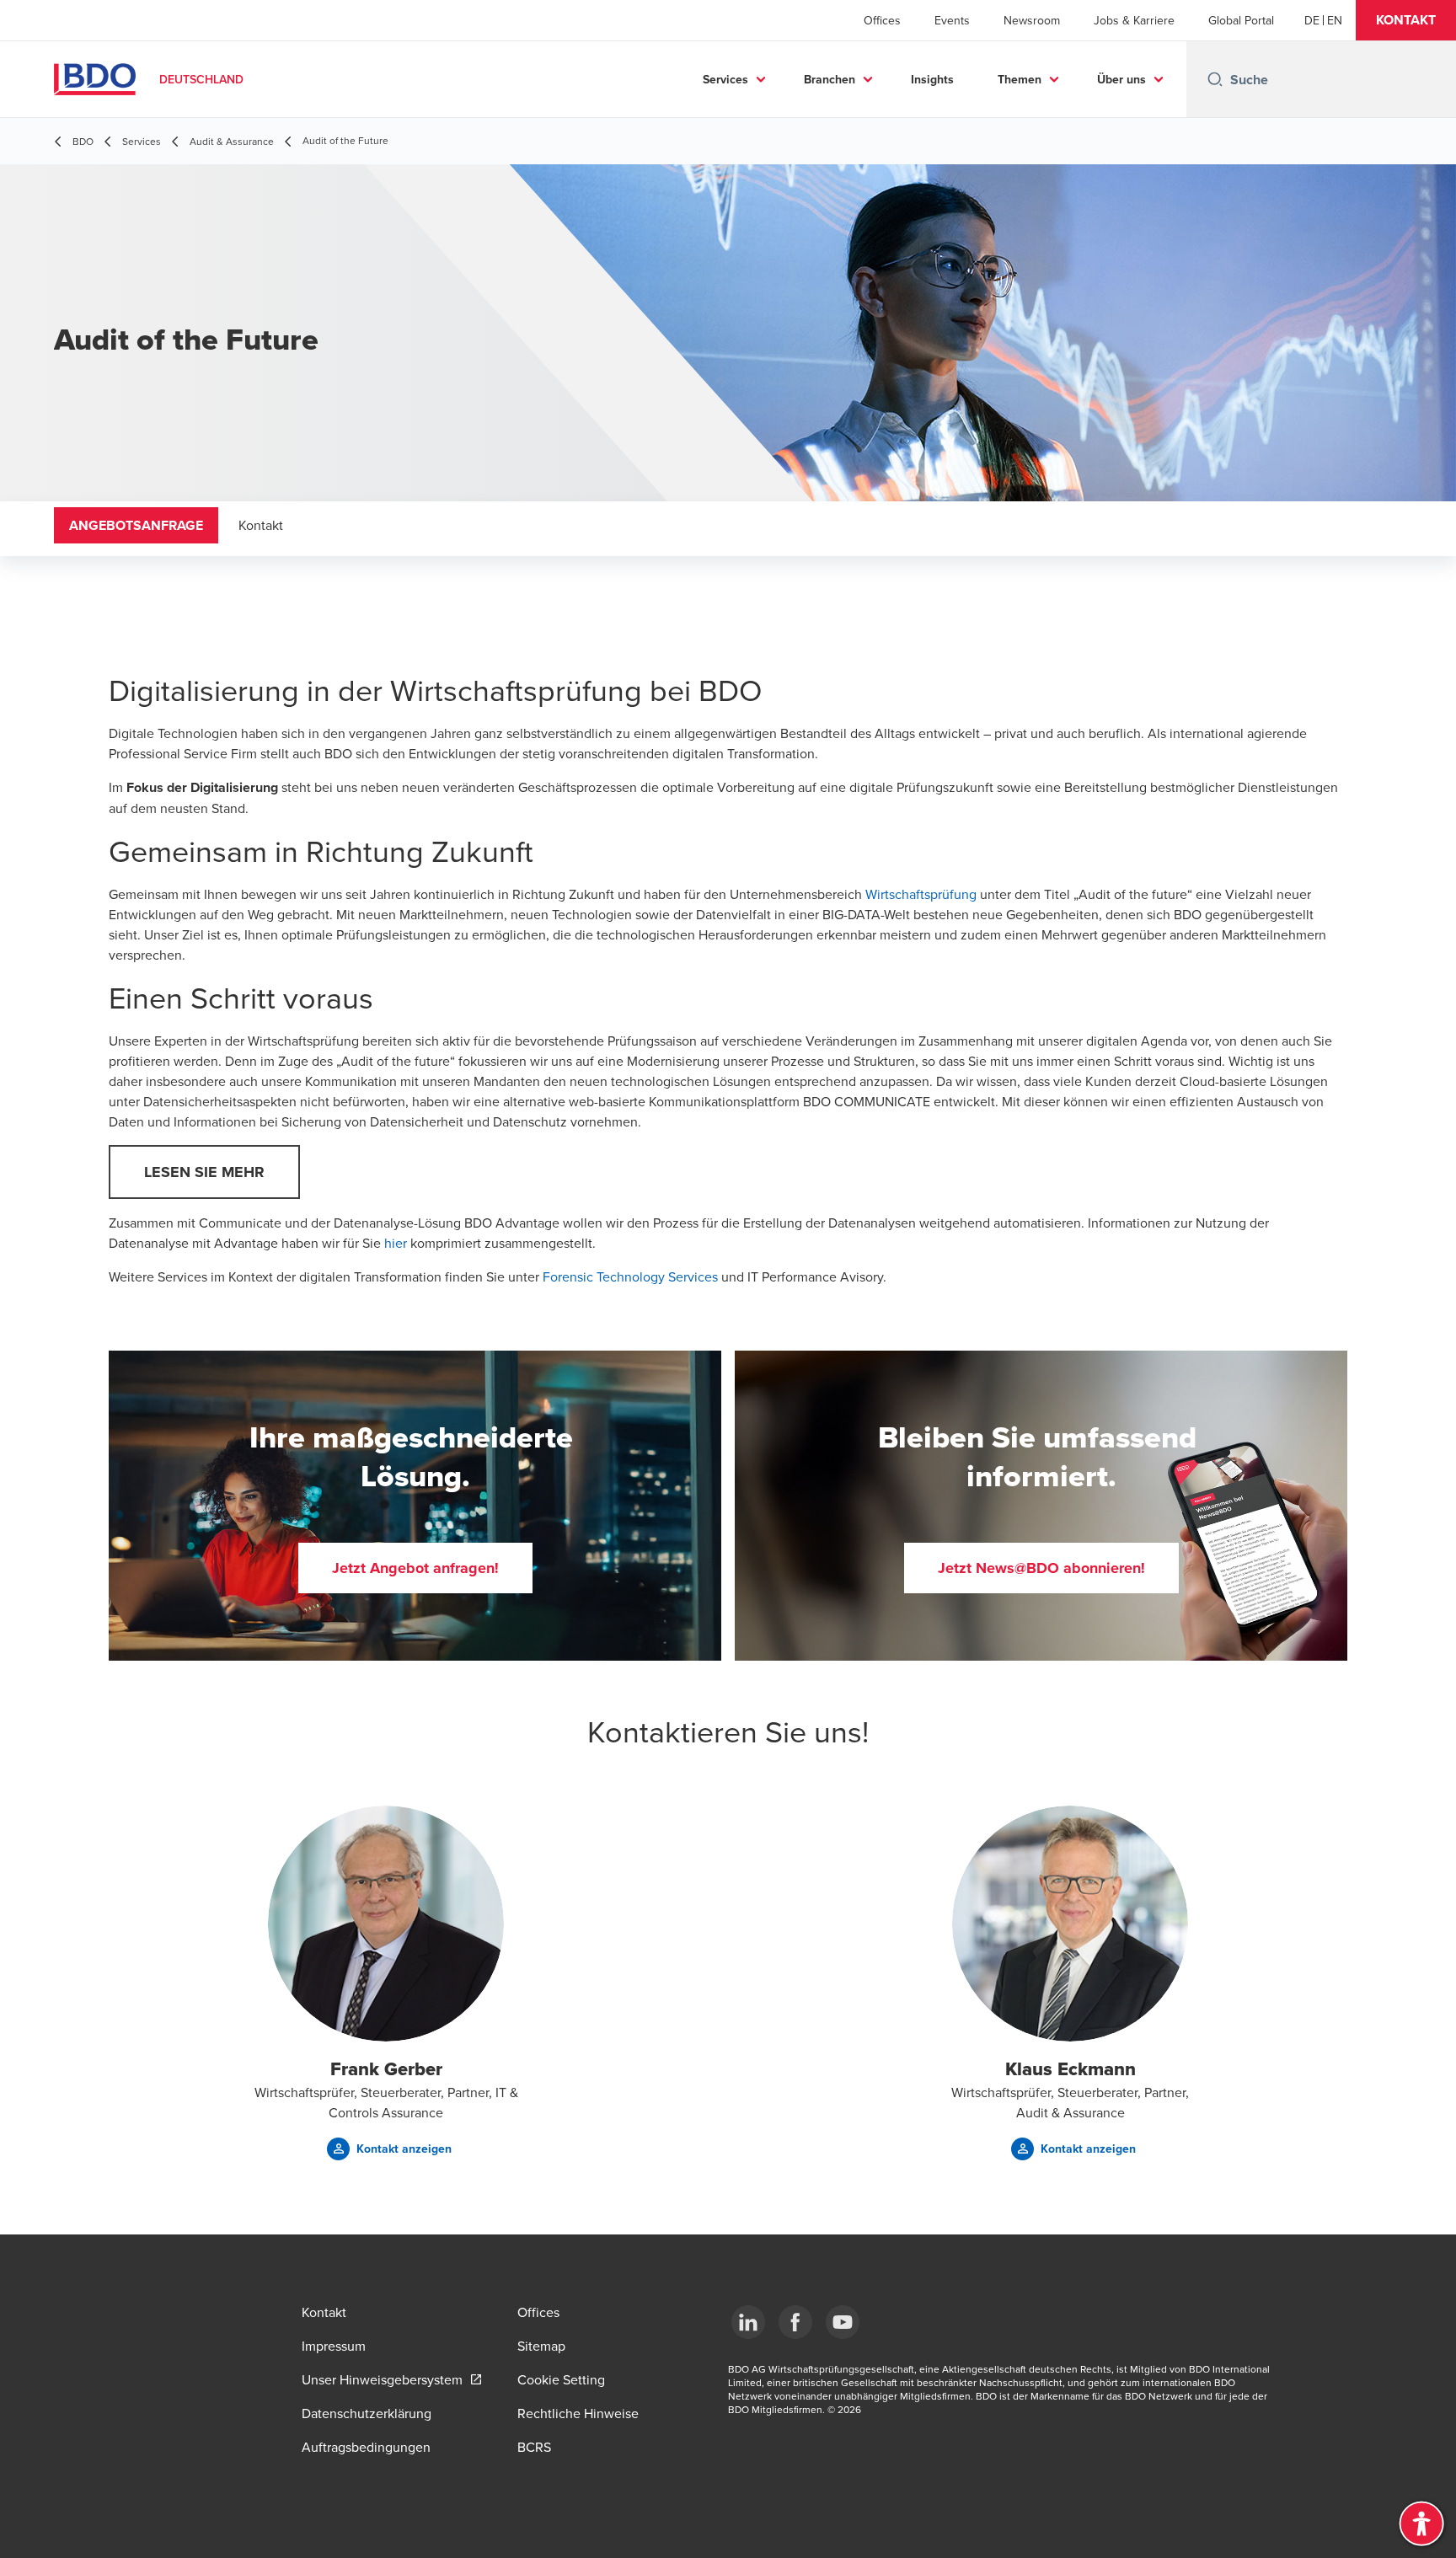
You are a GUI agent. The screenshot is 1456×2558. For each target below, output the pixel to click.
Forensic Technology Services (630, 1276)
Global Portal (1241, 20)
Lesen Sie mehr (204, 1172)
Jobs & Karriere (1134, 20)
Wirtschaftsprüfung (921, 894)
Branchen (830, 79)
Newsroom (1032, 20)
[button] (1406, 20)
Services (725, 79)
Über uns (1121, 79)
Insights (932, 79)
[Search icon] (1215, 79)
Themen (1020, 79)
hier (396, 1243)
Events (952, 20)
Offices (882, 20)
